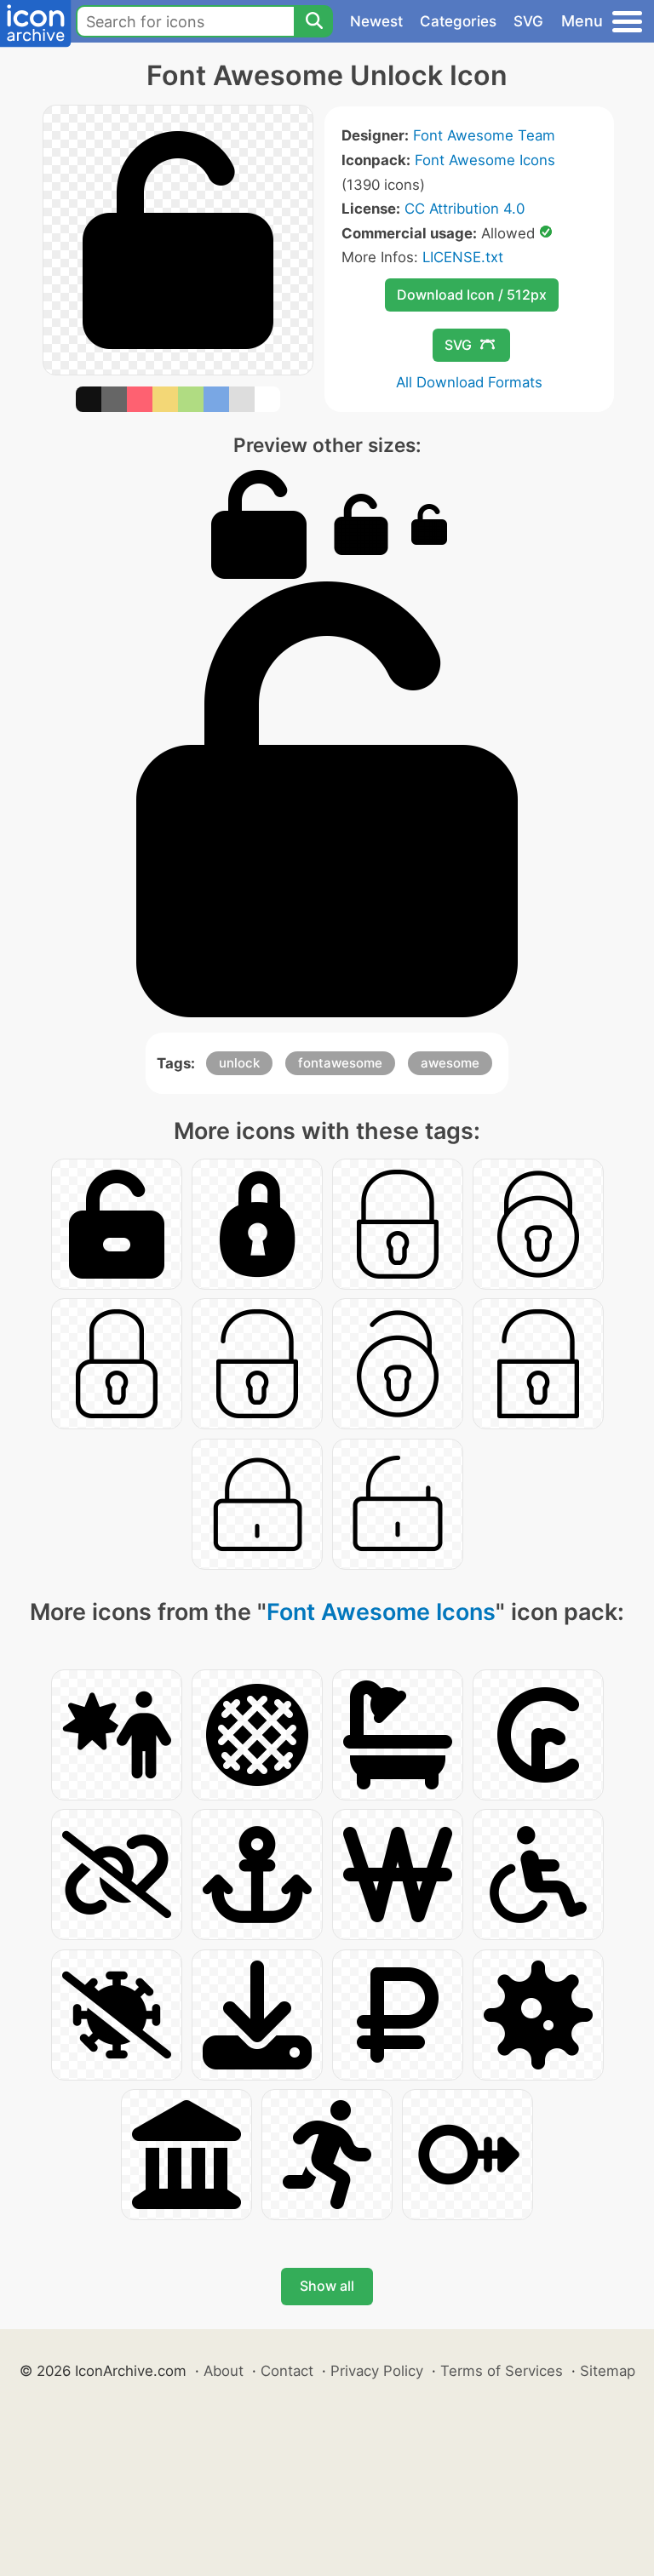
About (224, 2371)
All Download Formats (469, 382)
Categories (458, 21)
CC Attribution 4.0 (465, 209)
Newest (376, 21)
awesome (450, 1063)
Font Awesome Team (484, 135)
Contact (287, 2371)
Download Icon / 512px (472, 295)
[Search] (313, 21)
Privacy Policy (377, 2371)
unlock (239, 1063)
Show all (327, 2286)
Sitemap (608, 2371)
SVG (528, 21)
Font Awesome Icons (485, 160)
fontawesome (340, 1063)
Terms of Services (502, 2371)
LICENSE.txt (463, 257)
